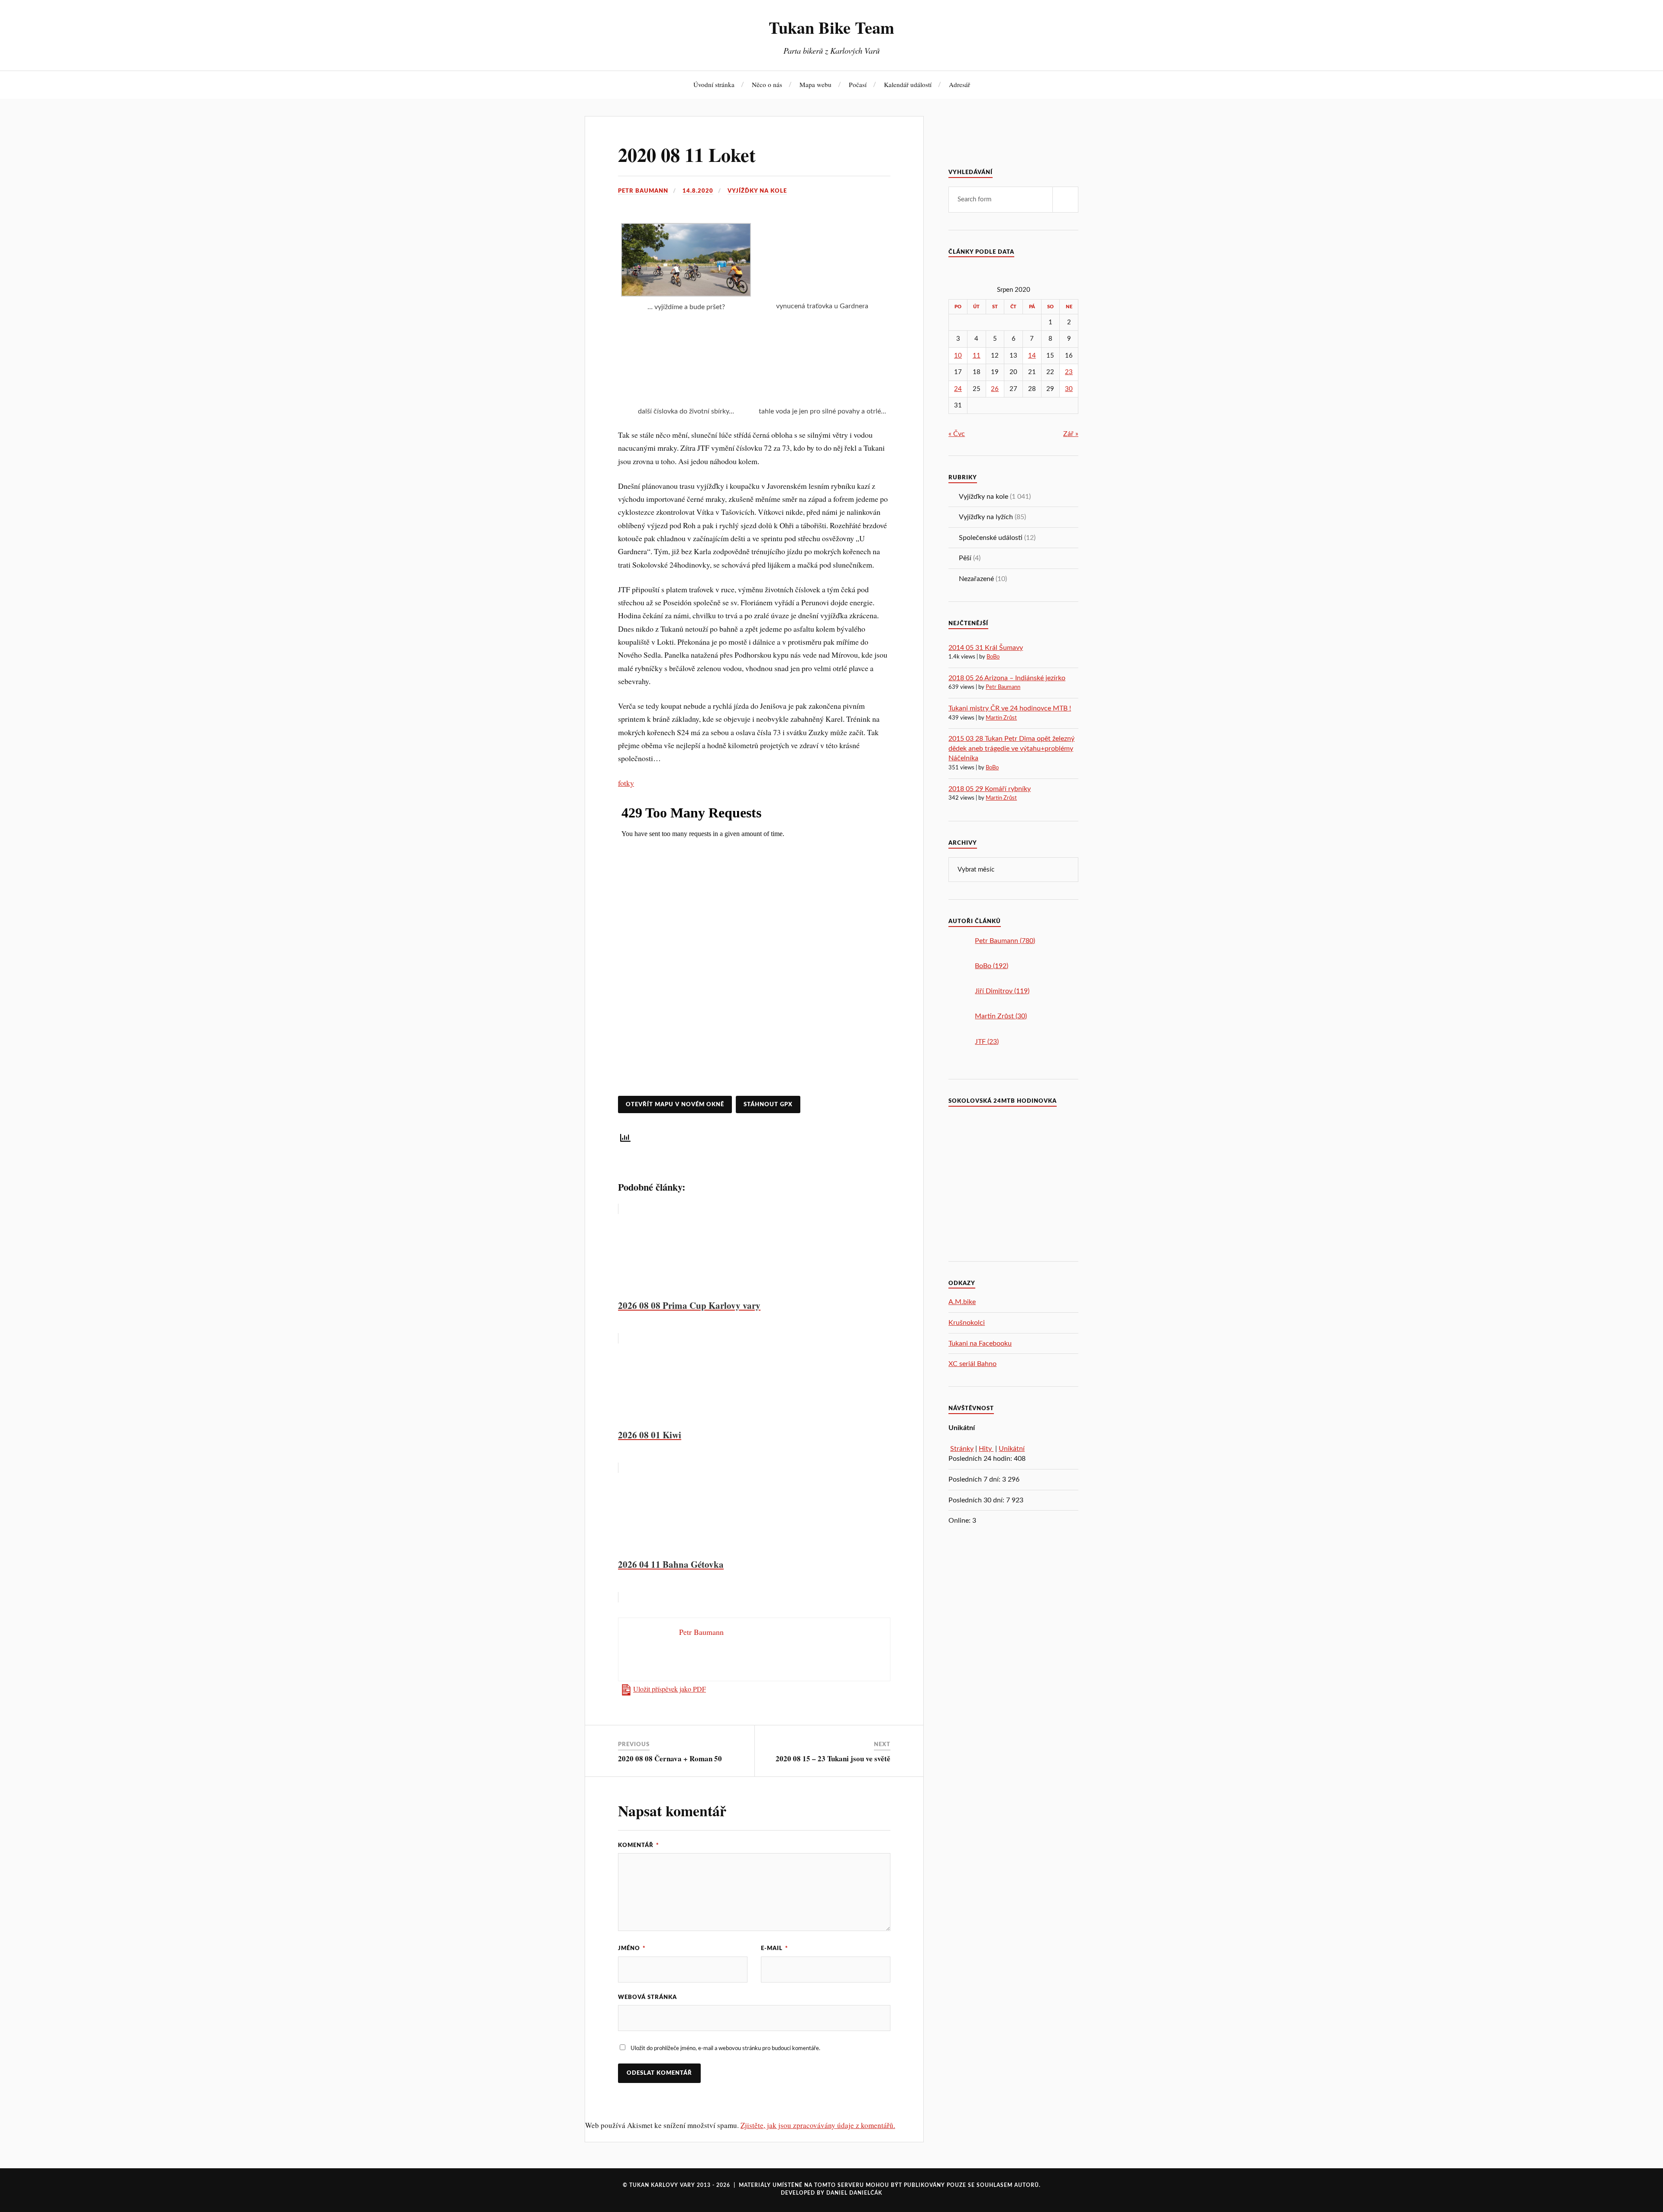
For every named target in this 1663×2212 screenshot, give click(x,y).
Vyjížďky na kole (757, 191)
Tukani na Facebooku (980, 1343)
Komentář (639, 1845)
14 (1032, 356)
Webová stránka (647, 1997)
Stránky (962, 1449)
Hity (986, 1449)
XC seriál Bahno (972, 1364)
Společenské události (991, 538)
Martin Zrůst (1001, 718)
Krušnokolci (967, 1323)
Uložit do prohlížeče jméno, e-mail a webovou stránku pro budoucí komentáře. (725, 2048)
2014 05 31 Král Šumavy (986, 648)
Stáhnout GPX (768, 1104)
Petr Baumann (643, 191)
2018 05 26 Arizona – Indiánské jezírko (1007, 678)
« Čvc (957, 434)
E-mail (775, 1948)
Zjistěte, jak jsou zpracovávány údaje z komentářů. (818, 2125)
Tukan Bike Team (831, 27)
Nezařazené (976, 579)
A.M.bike (962, 1302)
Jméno (632, 1948)
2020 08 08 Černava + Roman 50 (670, 1758)
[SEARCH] (1065, 200)
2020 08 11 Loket (687, 155)
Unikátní (1012, 1449)
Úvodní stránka (714, 84)
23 (1069, 372)
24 (958, 389)
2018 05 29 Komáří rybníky (990, 789)
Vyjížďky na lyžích (986, 517)
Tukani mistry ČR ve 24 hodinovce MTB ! (1010, 708)
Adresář (959, 84)
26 (995, 389)
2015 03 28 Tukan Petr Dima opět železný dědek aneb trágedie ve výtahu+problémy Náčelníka (1011, 748)
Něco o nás (767, 84)
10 (958, 356)
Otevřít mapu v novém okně (675, 1104)
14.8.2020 (698, 191)
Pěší (965, 558)
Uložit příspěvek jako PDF (670, 1689)
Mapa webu (815, 84)
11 (977, 356)
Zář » (1071, 434)
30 (1069, 389)
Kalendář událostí (908, 84)
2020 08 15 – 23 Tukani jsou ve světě (833, 1758)
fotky (626, 783)
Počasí (858, 84)
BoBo (993, 657)
